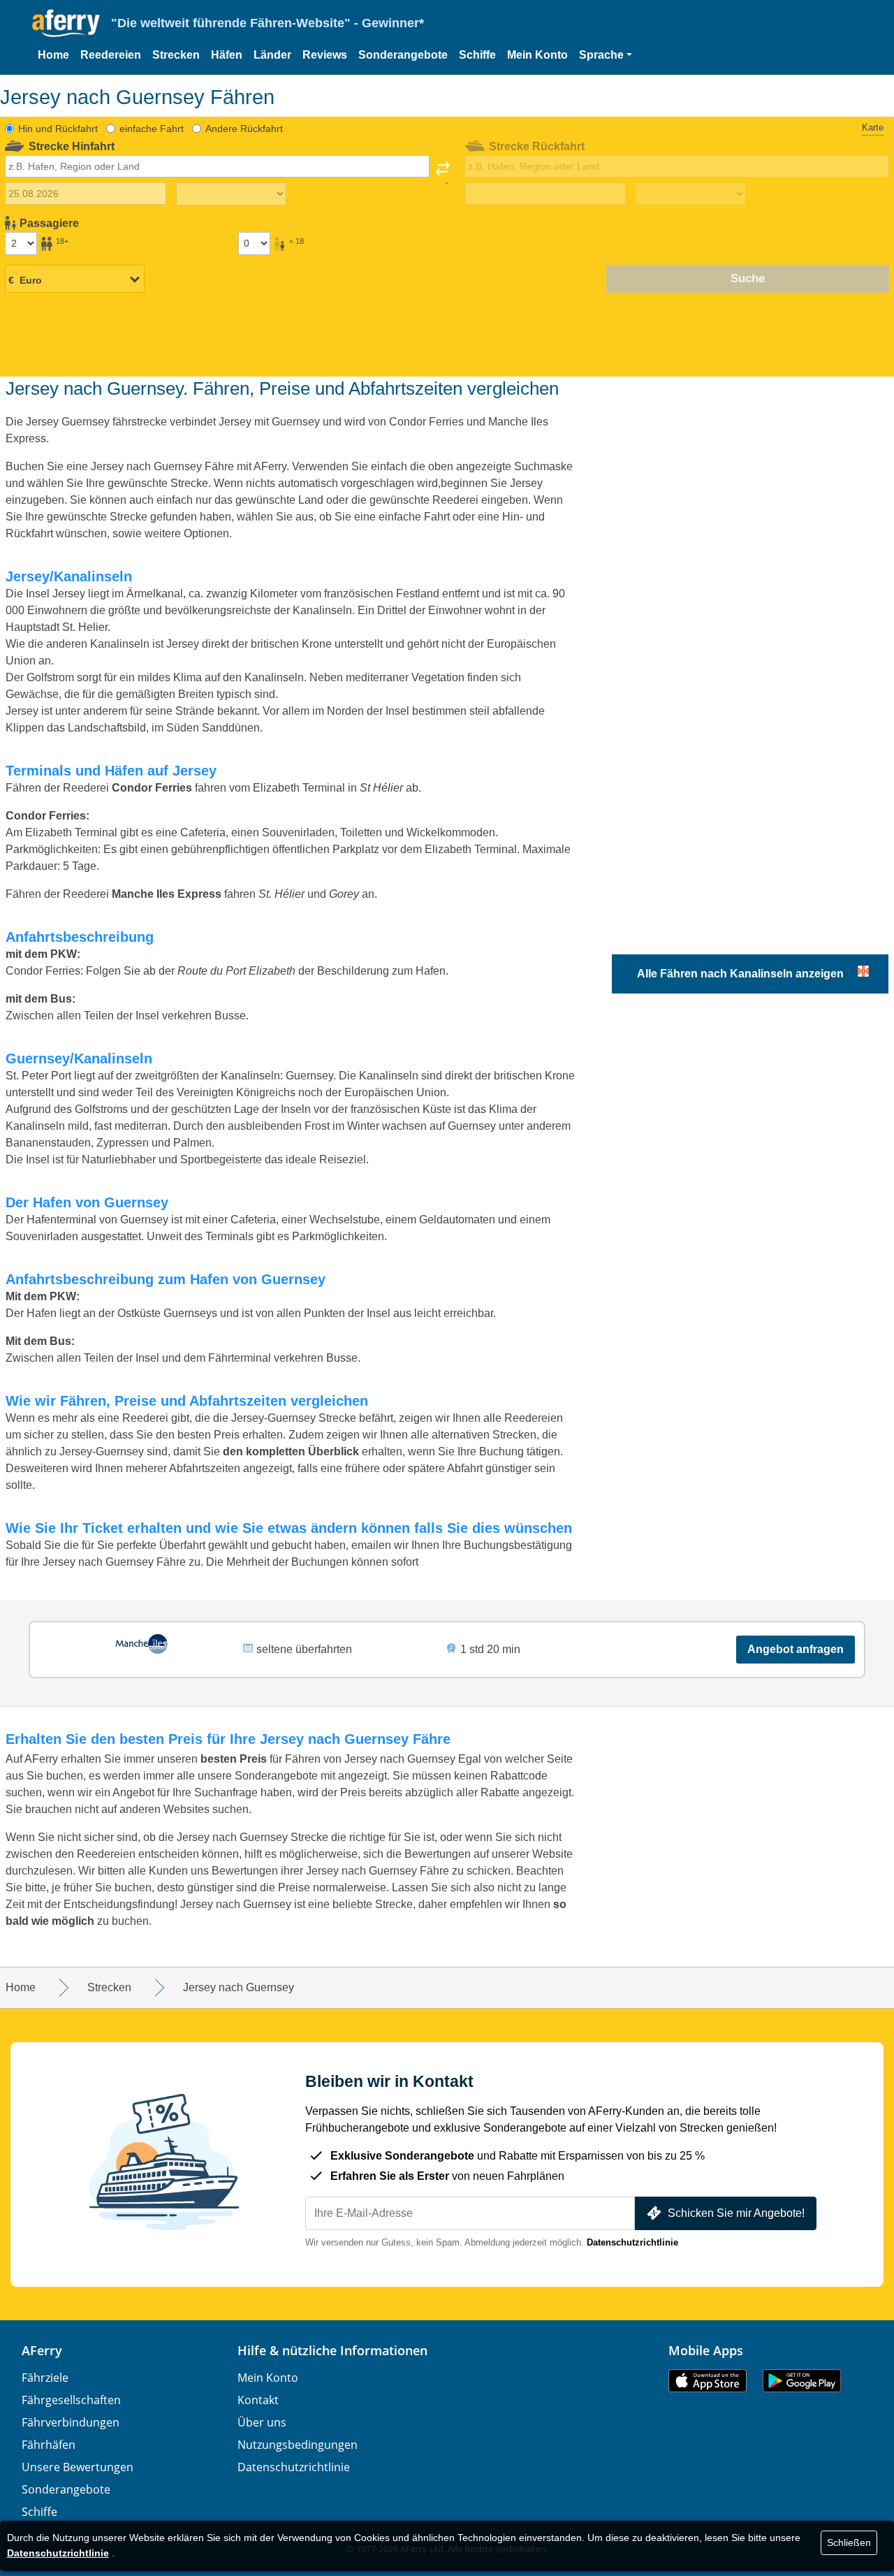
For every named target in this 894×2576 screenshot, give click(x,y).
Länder (272, 55)
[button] (606, 55)
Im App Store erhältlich (708, 2381)
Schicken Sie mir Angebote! (736, 2213)
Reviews (325, 55)
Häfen (227, 55)
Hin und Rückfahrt (58, 129)
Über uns (262, 2422)
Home (53, 55)
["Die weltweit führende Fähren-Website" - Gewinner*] (66, 23)
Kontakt (258, 2400)
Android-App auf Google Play (802, 2381)
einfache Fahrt (152, 129)
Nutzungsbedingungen (298, 2445)
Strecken (176, 55)
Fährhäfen (49, 2445)
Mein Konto (537, 55)
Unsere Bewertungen (78, 2467)
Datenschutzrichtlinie (632, 2242)
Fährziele (45, 2378)
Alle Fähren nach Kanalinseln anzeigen (740, 974)
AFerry (42, 2350)
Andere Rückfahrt (244, 129)
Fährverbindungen (71, 2422)
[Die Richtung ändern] (443, 173)
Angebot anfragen (796, 1649)
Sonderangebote (403, 55)
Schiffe (477, 55)
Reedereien (111, 55)
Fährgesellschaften (71, 2400)
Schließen (849, 2542)
